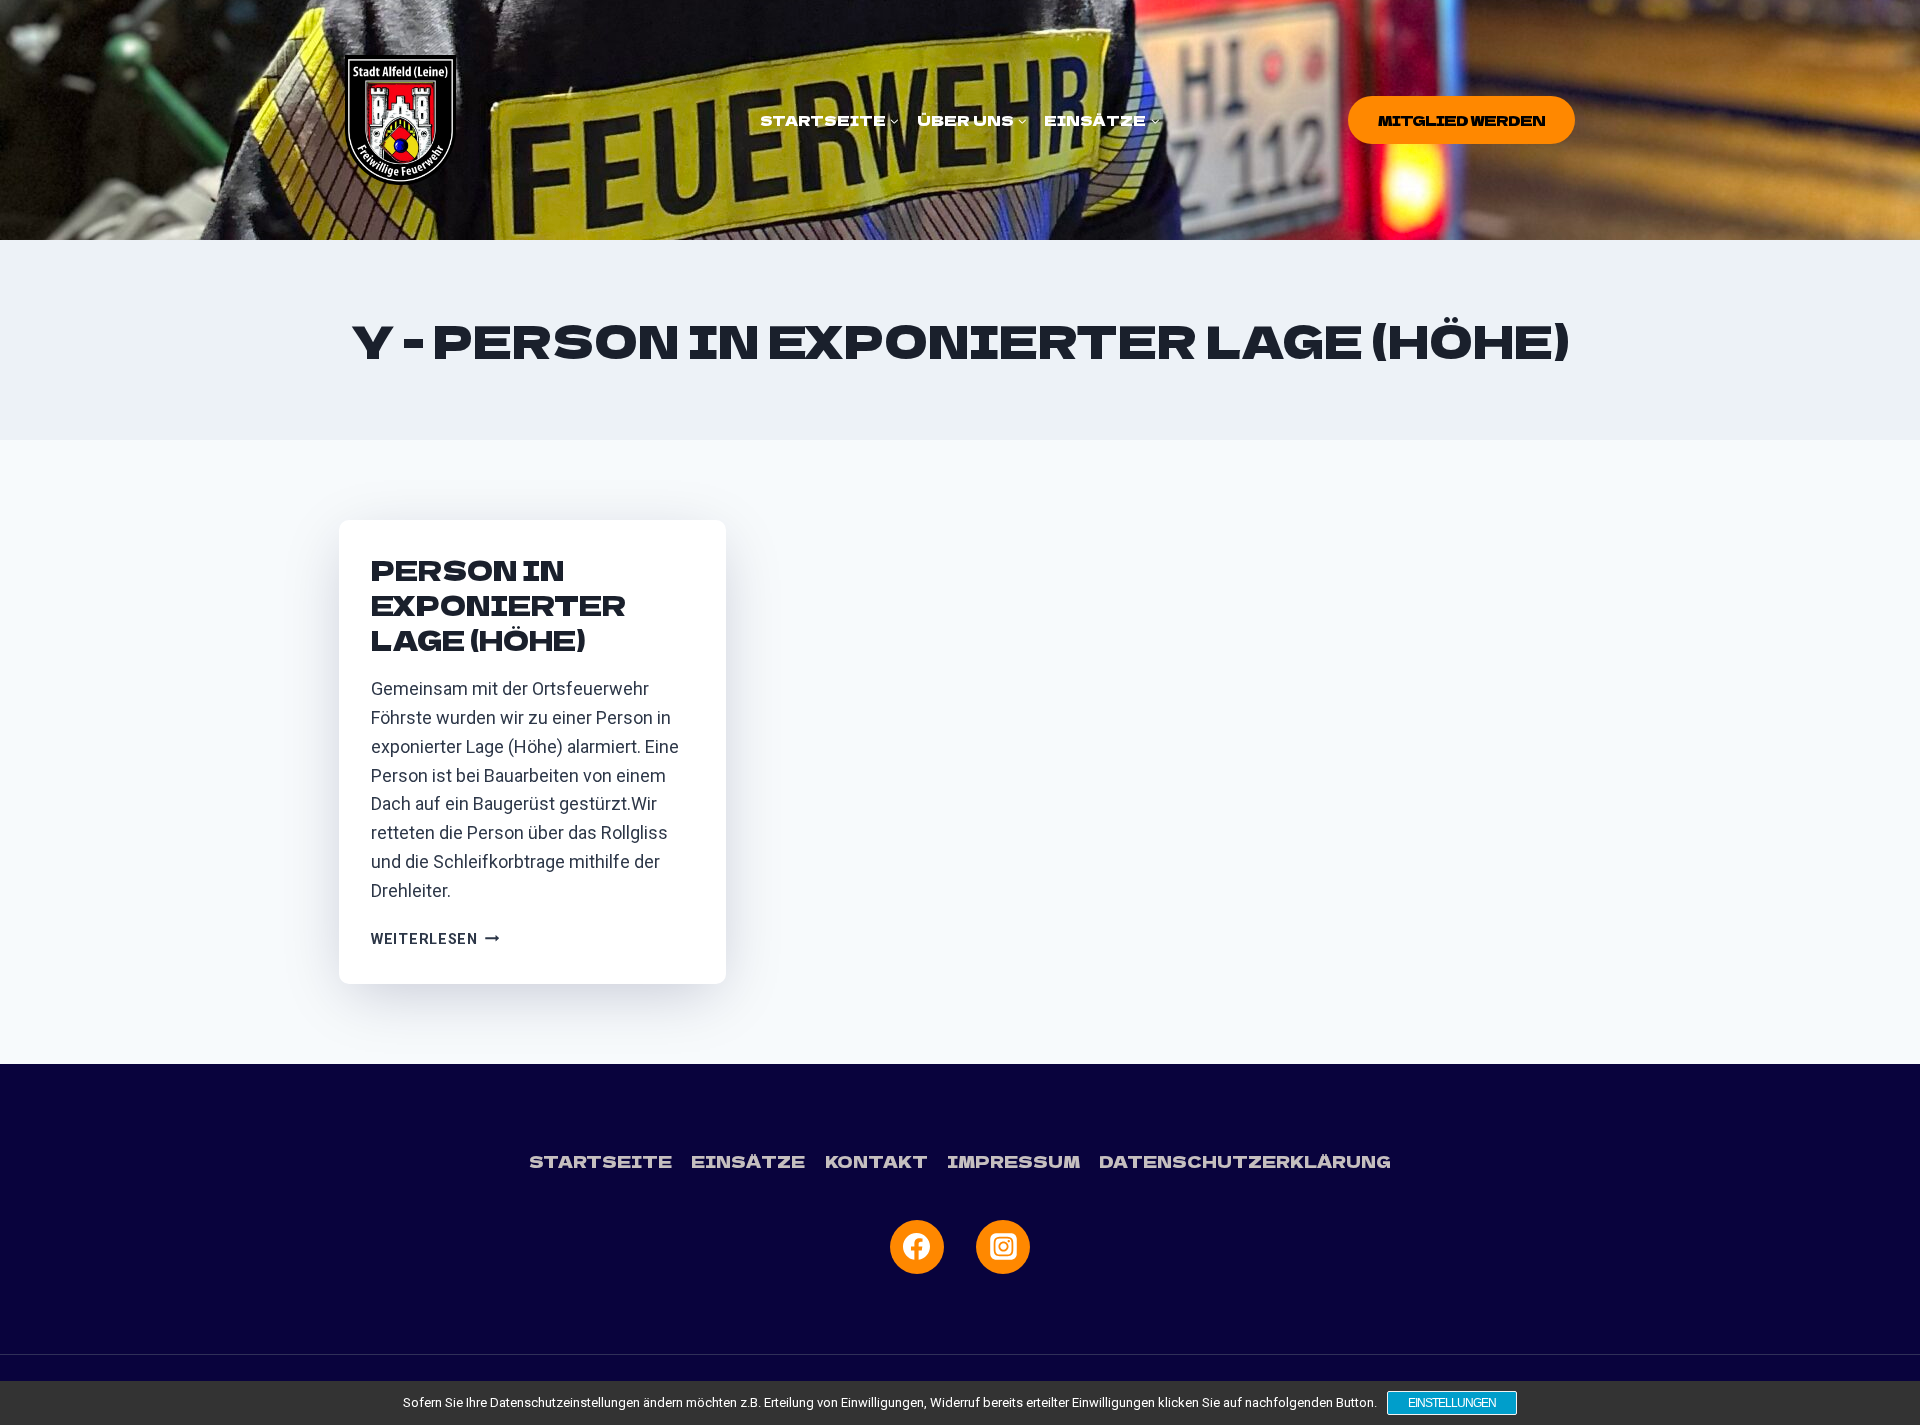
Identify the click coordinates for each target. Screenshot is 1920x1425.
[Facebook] (917, 1247)
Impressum (1013, 1161)
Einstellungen (1452, 1403)
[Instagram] (1003, 1247)
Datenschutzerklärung (1245, 1161)
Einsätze (748, 1161)
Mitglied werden (1461, 120)
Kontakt (876, 1161)
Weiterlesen (435, 939)
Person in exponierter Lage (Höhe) (498, 604)
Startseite (600, 1161)
